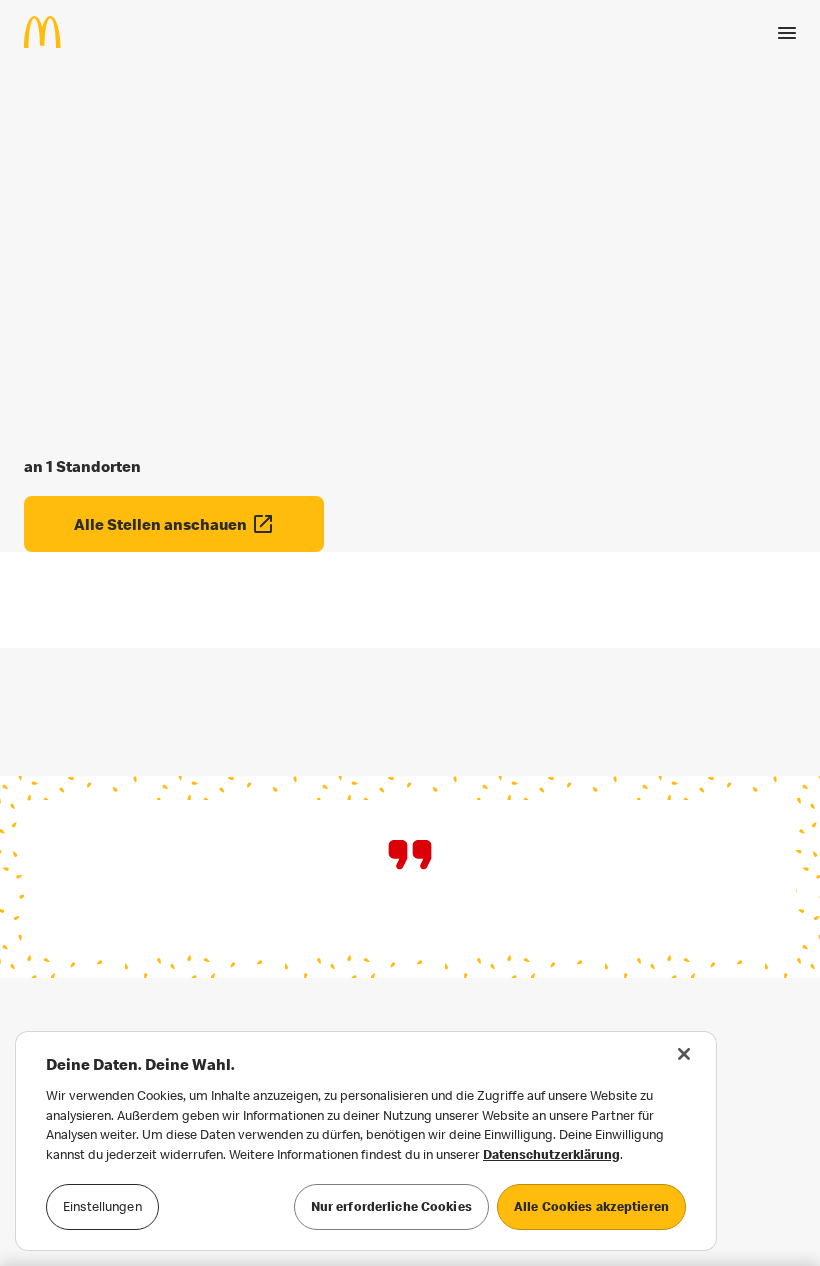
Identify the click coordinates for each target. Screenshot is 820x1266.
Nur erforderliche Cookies (391, 1206)
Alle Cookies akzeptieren (591, 1206)
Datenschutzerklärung (551, 1154)
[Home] (50, 32)
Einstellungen (102, 1206)
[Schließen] (684, 1054)
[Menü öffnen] (787, 33)
